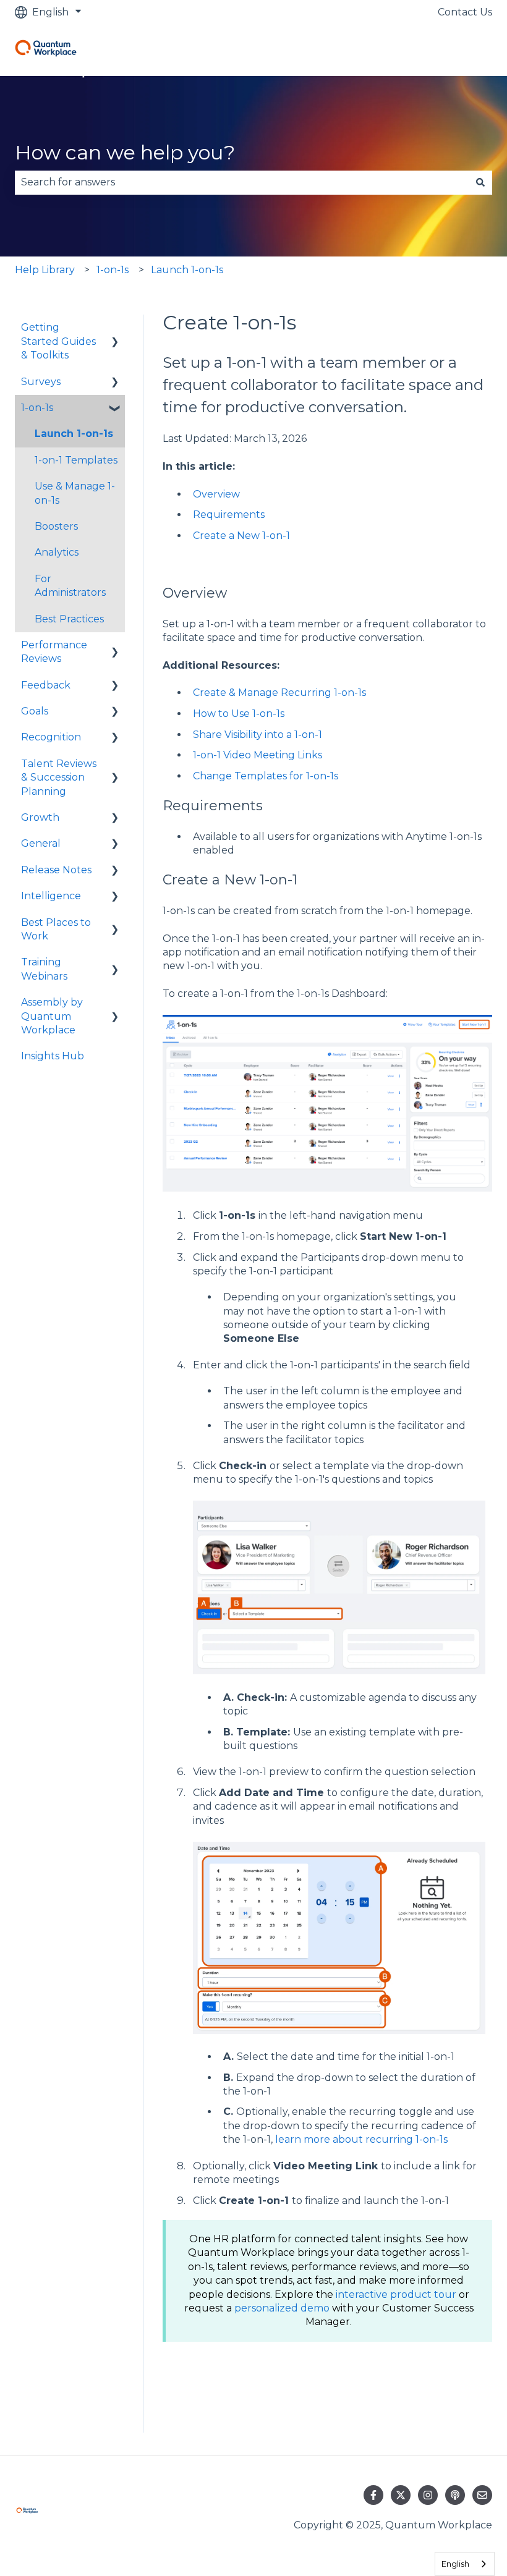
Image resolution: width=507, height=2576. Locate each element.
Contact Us (465, 12)
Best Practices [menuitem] (69, 619)
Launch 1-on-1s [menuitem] (74, 434)
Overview (216, 494)
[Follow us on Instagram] (428, 2495)
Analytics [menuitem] (57, 552)
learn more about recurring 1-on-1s (361, 2139)
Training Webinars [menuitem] (44, 969)
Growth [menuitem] (40, 817)
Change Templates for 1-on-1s (266, 776)
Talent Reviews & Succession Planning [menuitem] (59, 777)
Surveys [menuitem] (41, 382)
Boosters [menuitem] (56, 526)
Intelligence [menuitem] (51, 896)
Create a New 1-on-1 (241, 536)
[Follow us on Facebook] (373, 2495)
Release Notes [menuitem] (56, 870)
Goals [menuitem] (35, 711)
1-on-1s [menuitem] (37, 408)
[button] (115, 328)
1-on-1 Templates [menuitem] (76, 460)
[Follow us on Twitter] (401, 2495)
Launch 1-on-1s (187, 270)
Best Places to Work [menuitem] (56, 929)
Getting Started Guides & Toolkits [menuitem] (58, 341)
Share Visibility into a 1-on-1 (258, 735)
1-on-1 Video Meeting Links (258, 755)
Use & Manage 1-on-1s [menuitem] (75, 493)
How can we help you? (125, 152)
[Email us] (482, 2495)
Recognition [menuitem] (51, 737)
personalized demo (282, 2308)
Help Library (45, 270)
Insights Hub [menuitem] (53, 1056)
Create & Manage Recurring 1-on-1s (279, 693)
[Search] (480, 182)
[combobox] (242, 182)
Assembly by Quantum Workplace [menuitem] (52, 1016)
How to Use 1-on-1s (239, 714)
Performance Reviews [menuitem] (54, 652)
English (455, 2564)
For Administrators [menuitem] (70, 586)
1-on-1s (113, 270)
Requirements (229, 515)
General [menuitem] (41, 843)
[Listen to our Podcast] (455, 2495)
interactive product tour (396, 2294)
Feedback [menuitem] (46, 685)
